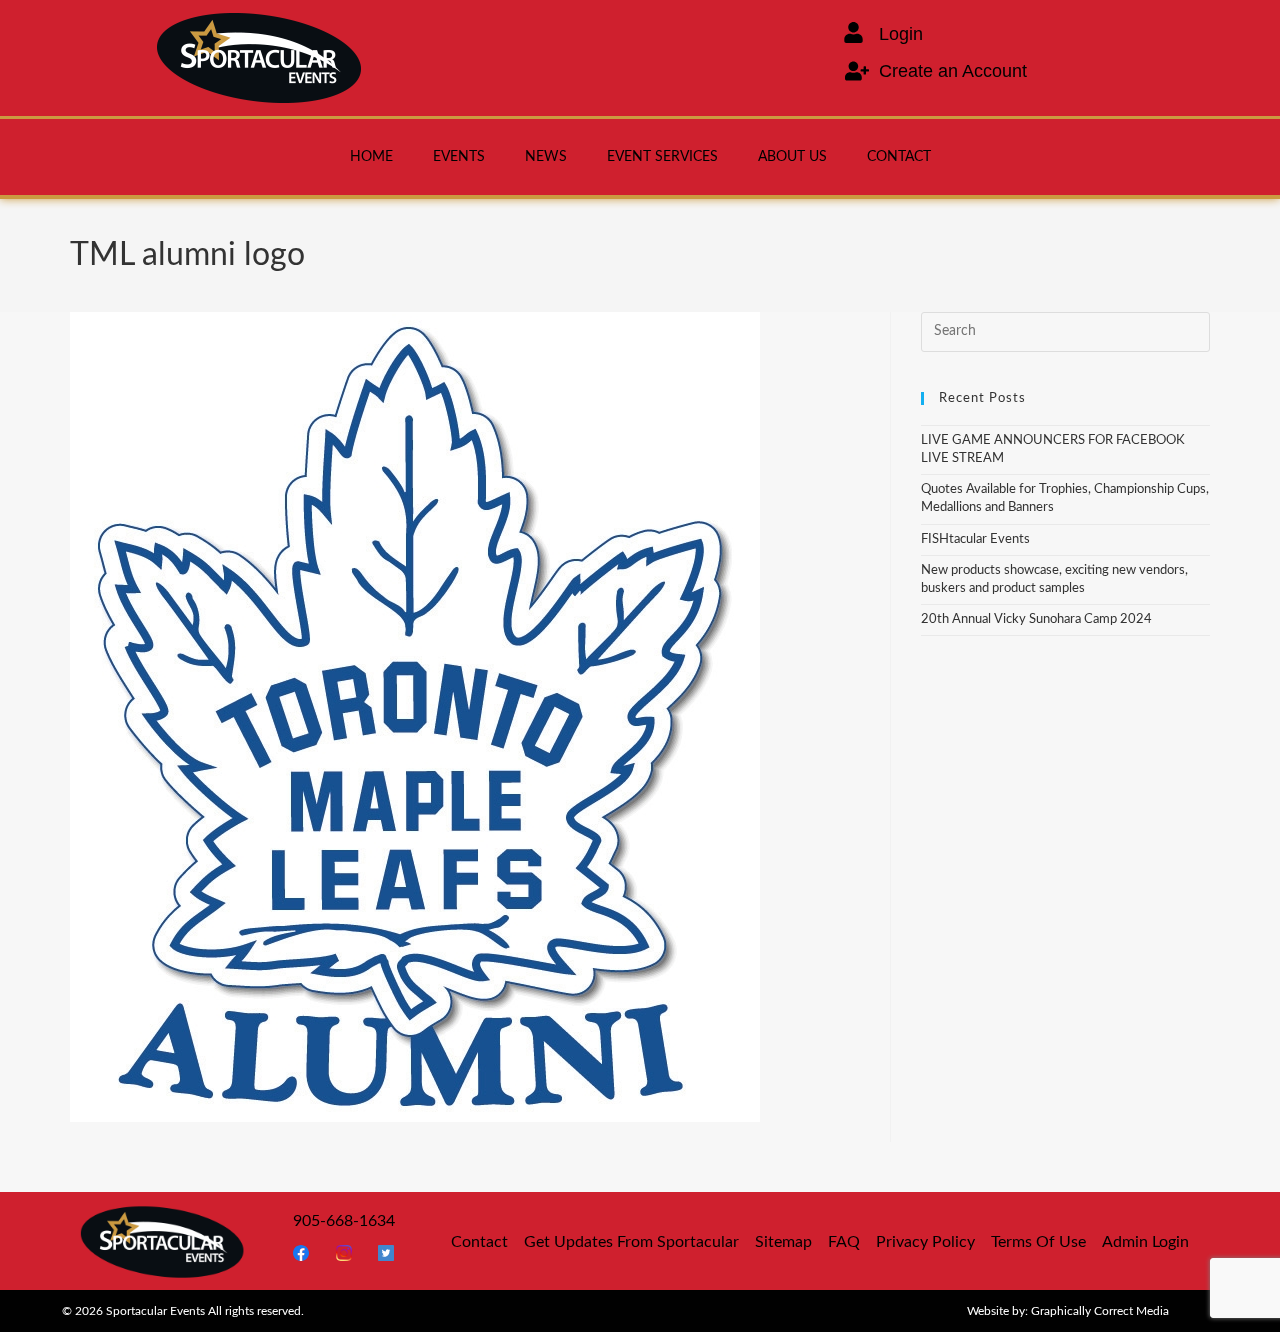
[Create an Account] (857, 71)
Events (459, 157)
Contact (899, 157)
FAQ (844, 1242)
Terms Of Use (1038, 1242)
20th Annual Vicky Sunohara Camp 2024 (1036, 619)
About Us (792, 157)
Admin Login (1145, 1242)
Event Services (662, 157)
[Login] (853, 32)
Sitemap (783, 1242)
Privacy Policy (925, 1242)
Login (901, 34)
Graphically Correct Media (1100, 1311)
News (546, 157)
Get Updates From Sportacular (631, 1242)
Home (371, 157)
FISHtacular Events (975, 539)
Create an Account (953, 71)
